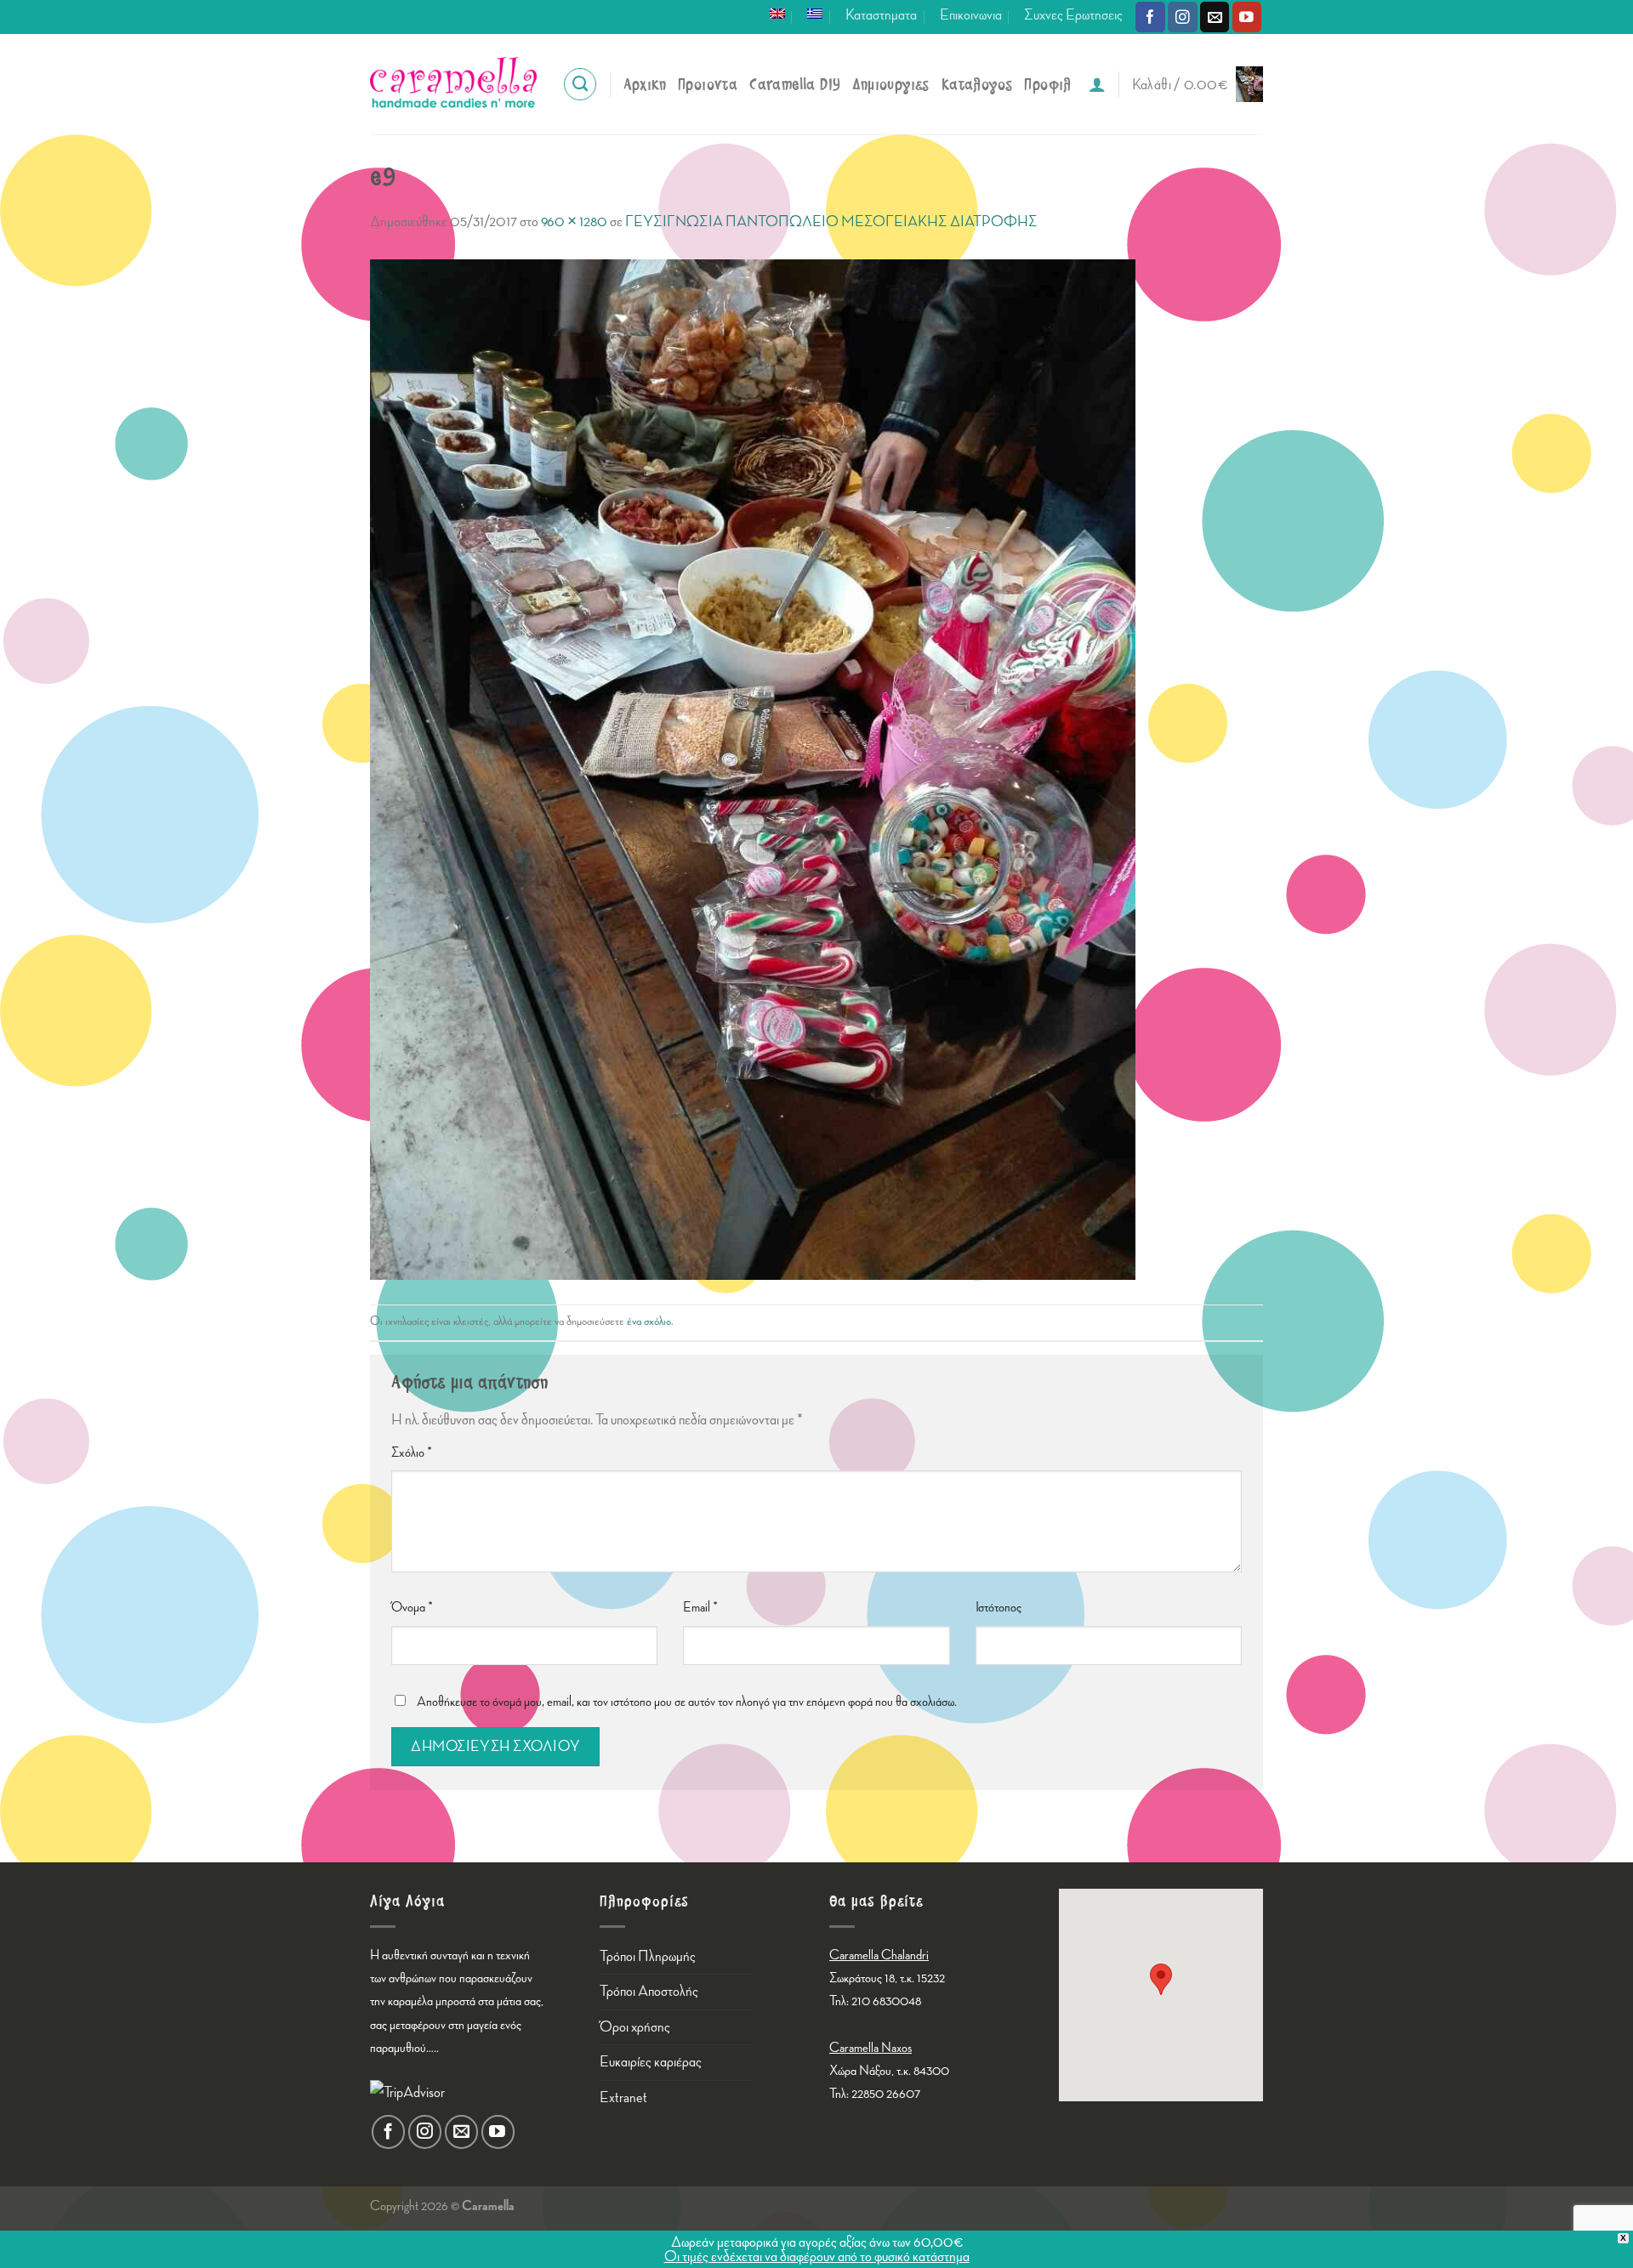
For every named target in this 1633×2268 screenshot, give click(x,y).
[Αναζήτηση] (580, 84)
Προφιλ (1047, 85)
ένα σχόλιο (649, 1321)
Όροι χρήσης (635, 2027)
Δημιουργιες (890, 85)
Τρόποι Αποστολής (649, 1991)
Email (700, 1608)
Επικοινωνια (971, 15)
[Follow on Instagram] (1183, 17)
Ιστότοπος (999, 1608)
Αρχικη (645, 85)
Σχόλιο (412, 1453)
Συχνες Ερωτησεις (1073, 15)
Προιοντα (708, 85)
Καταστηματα (881, 15)
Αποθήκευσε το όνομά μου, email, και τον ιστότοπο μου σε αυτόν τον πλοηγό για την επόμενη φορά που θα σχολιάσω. (687, 1702)
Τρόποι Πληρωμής (648, 1956)
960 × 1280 (574, 222)
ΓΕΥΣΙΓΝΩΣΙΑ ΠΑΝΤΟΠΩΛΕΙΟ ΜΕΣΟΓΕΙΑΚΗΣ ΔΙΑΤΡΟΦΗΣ (831, 222)
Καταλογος (977, 85)
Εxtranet (623, 2097)
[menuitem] (777, 14)
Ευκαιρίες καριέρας (651, 2062)
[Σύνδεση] (1097, 84)
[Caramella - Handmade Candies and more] (453, 84)
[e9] (753, 767)
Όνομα (412, 1608)
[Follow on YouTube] (1247, 17)
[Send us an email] (1215, 17)
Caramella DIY (795, 85)
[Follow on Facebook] (1150, 17)
